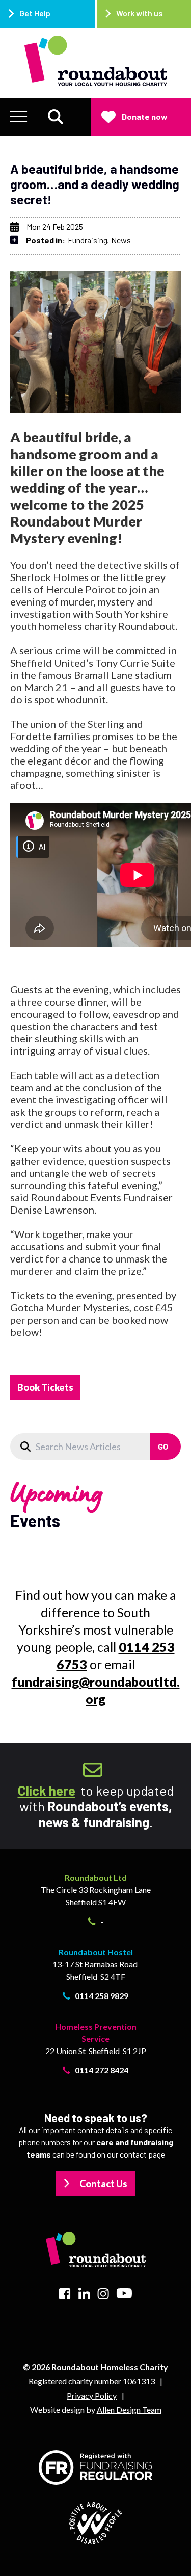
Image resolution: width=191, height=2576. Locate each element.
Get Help (35, 13)
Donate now (145, 116)
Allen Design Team (129, 2410)
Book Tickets (45, 1387)
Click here (47, 1790)
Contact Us (103, 2184)
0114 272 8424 (102, 2070)
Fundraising (88, 240)
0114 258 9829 (102, 1996)
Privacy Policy (92, 2395)
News (121, 240)
